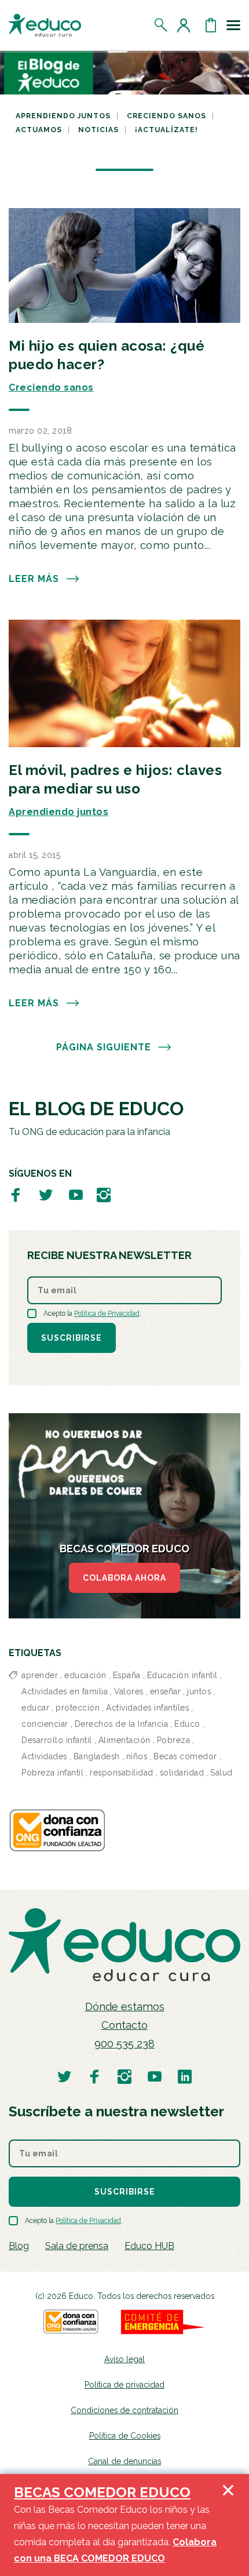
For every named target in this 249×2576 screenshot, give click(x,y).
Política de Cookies (125, 2436)
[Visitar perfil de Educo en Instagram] (104, 1194)
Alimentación (124, 1740)
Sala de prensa (77, 2246)
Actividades (44, 1756)
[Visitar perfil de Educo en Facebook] (16, 1194)
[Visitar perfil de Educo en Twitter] (46, 1194)
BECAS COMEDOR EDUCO (102, 2492)
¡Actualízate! (166, 130)
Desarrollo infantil (57, 1740)
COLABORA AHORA (124, 1578)
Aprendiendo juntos (63, 116)
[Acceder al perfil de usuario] (186, 25)
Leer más (34, 579)
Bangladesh (97, 1756)
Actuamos (39, 130)
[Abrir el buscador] (161, 25)
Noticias (98, 130)
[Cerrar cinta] (228, 2525)
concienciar (45, 1724)
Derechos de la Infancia (122, 1724)
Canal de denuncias (124, 2461)
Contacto (124, 2025)
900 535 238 (124, 2044)
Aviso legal (124, 2359)
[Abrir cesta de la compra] (211, 25)
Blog (19, 2246)
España (127, 1675)
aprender (40, 1675)
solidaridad (182, 1773)
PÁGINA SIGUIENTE (104, 1047)
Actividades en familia (65, 1691)
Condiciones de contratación (124, 2410)
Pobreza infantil (52, 1773)
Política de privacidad (124, 2385)
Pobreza (174, 1740)
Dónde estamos (125, 2006)
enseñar (166, 1691)
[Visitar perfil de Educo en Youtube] (76, 1194)
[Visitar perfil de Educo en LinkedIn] (185, 2076)
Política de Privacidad (107, 1314)
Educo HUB (149, 2246)
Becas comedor (185, 1756)
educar (35, 1708)
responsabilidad (122, 1773)
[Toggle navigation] (233, 25)
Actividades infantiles (147, 1708)
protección (78, 1708)
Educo (187, 1724)
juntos (199, 1691)
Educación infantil (182, 1675)
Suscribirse (72, 1338)
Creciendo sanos (166, 116)
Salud (221, 1773)
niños (137, 1756)
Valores (129, 1691)
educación (85, 1675)
